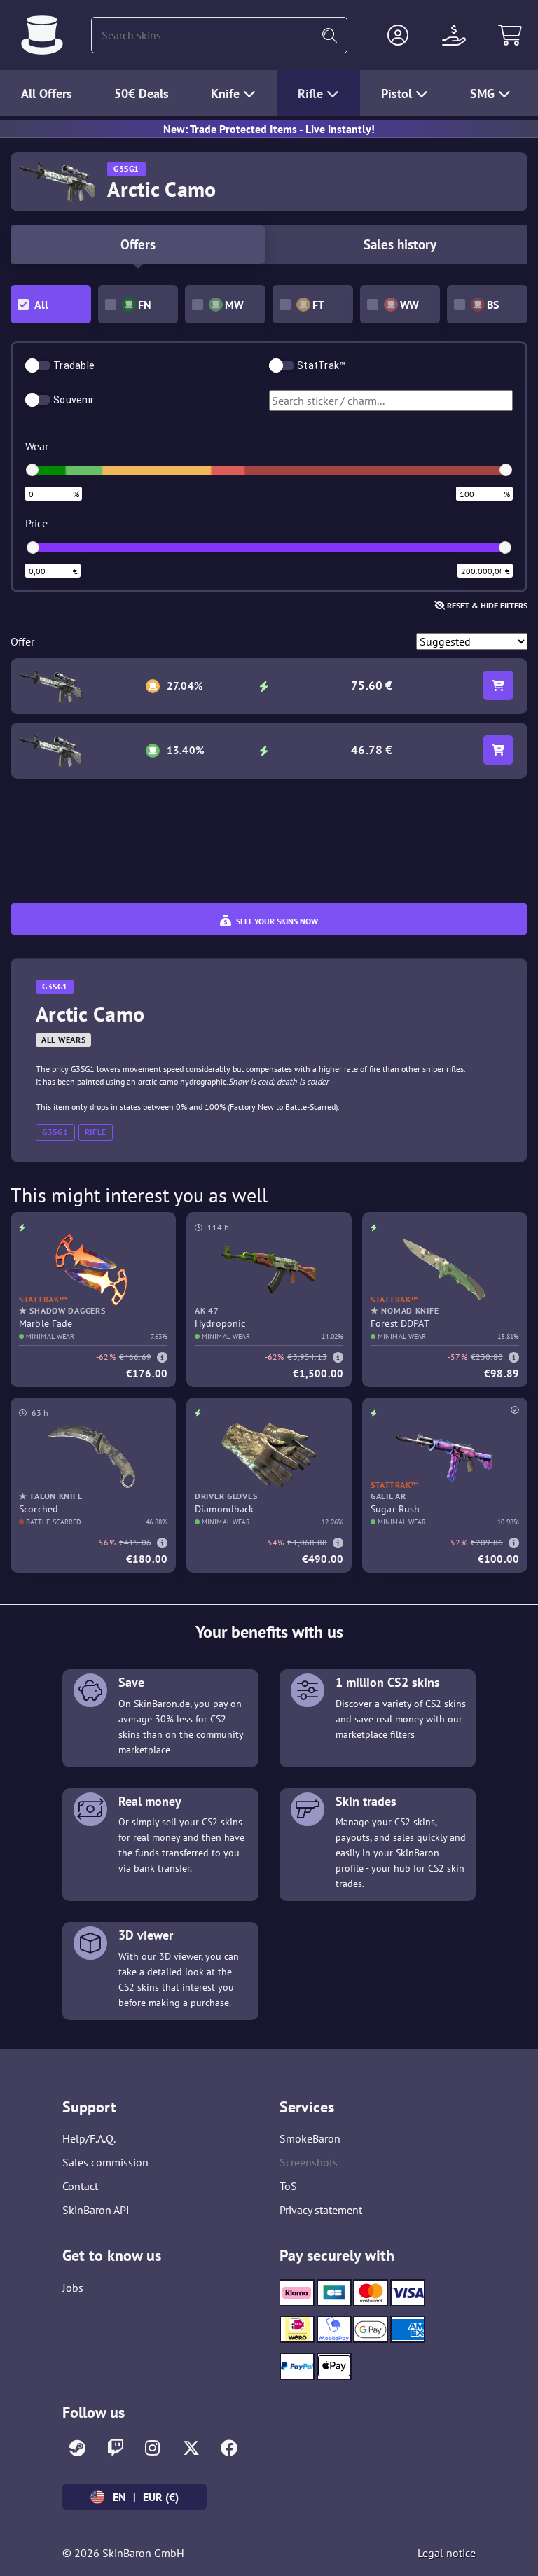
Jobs (73, 2288)
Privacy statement (321, 2210)
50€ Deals (142, 93)
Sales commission (105, 2162)
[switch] (38, 365)
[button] (398, 35)
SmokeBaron (310, 2138)
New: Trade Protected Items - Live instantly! (269, 129)
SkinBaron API (96, 2210)
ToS (288, 2186)
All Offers (47, 93)
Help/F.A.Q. (89, 2138)
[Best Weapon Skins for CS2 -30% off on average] (42, 35)
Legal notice (447, 2553)
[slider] (32, 470)
